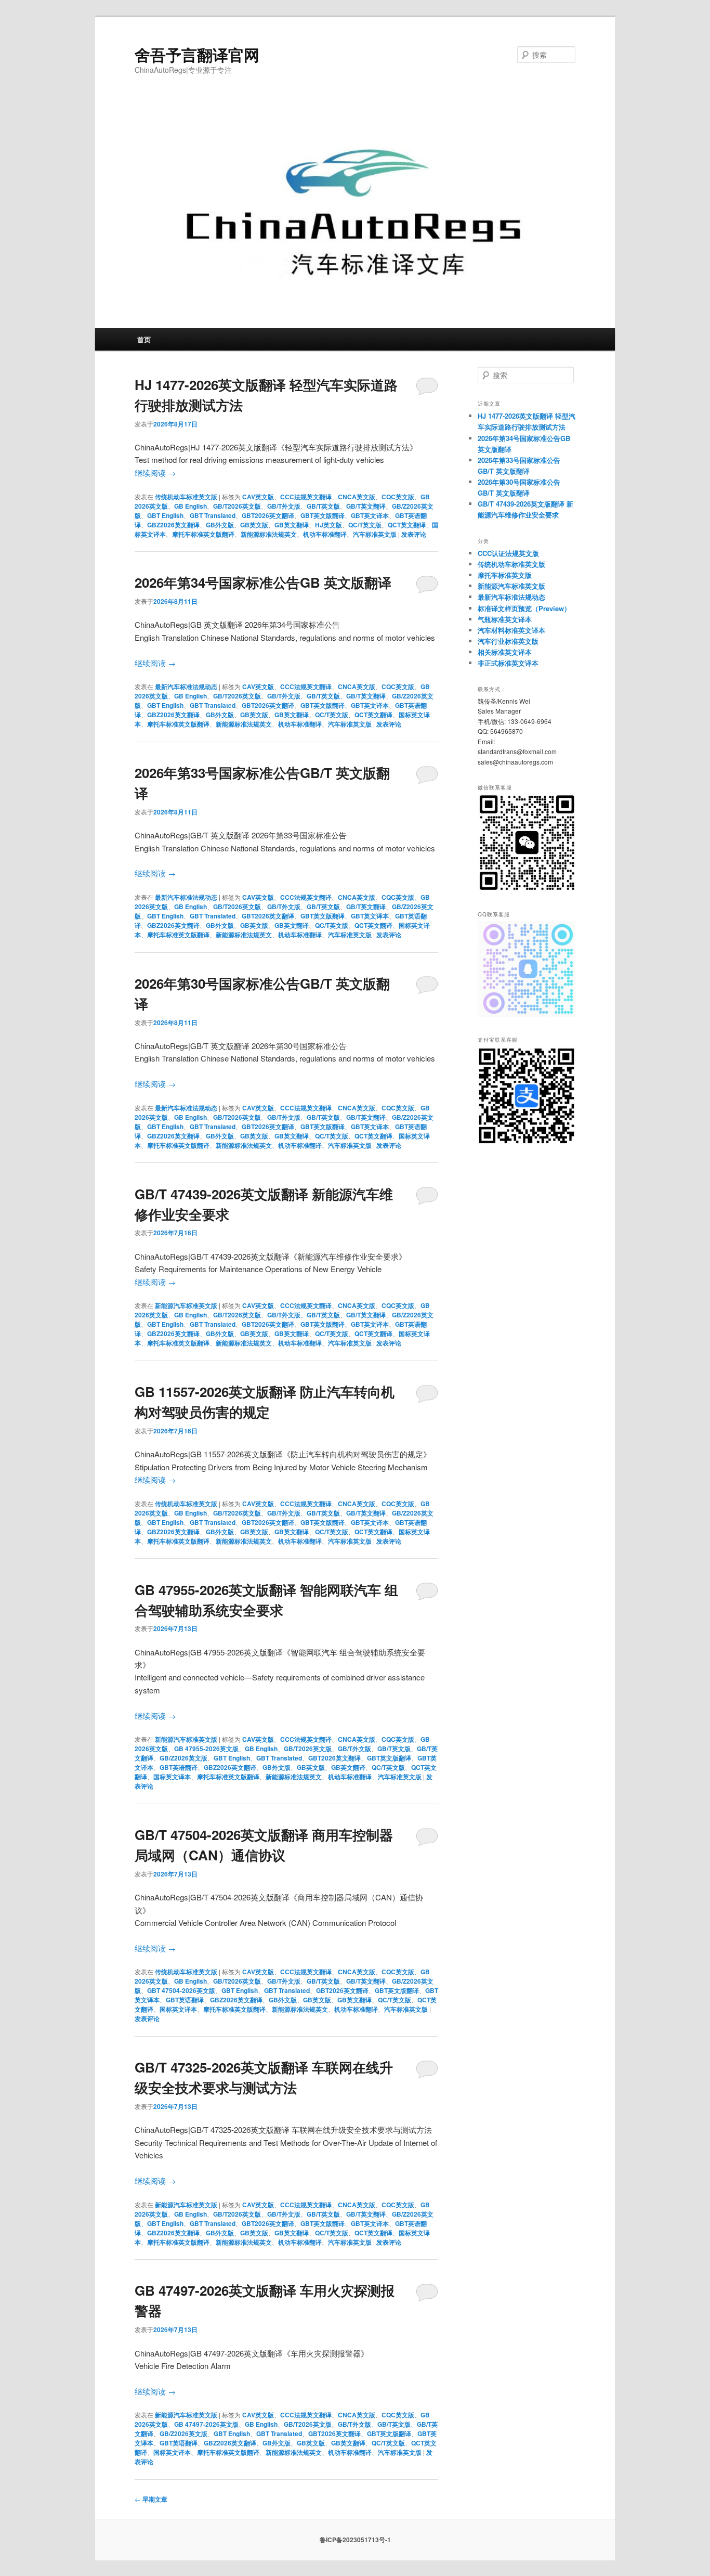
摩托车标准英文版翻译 (203, 534)
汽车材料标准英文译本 (511, 630)
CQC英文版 (398, 497)
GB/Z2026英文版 (183, 1758)
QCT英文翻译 (407, 525)
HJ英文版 (328, 525)
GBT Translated (213, 515)
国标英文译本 (172, 1777)
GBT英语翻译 (179, 1767)
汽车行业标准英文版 (508, 641)
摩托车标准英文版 (505, 575)
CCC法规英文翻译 (306, 497)
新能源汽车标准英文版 (186, 1305)
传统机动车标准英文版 (186, 497)
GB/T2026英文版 (237, 506)
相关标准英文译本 (505, 652)
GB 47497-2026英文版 (206, 2424)
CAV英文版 (258, 497)
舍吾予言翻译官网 (197, 54)
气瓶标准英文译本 (505, 619)
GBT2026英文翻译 (268, 515)
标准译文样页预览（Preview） (524, 608)
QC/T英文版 (365, 525)
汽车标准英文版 (375, 534)
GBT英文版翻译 (323, 515)
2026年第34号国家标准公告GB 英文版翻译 (263, 582)
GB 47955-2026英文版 (206, 1749)
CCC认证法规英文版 (508, 553)
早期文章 (151, 2499)
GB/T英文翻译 (366, 506)
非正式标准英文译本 (508, 663)
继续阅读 (155, 473)
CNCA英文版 (357, 497)
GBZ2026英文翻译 (173, 525)
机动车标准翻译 (325, 534)
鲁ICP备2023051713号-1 (355, 2540)
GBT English (165, 515)
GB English (190, 506)
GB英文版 (254, 525)
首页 (144, 339)
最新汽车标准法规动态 (186, 687)
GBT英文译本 (370, 515)
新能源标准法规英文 (269, 534)
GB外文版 (220, 525)
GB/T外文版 (284, 506)
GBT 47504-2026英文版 (181, 1990)
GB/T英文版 (323, 506)
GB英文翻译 (292, 525)
